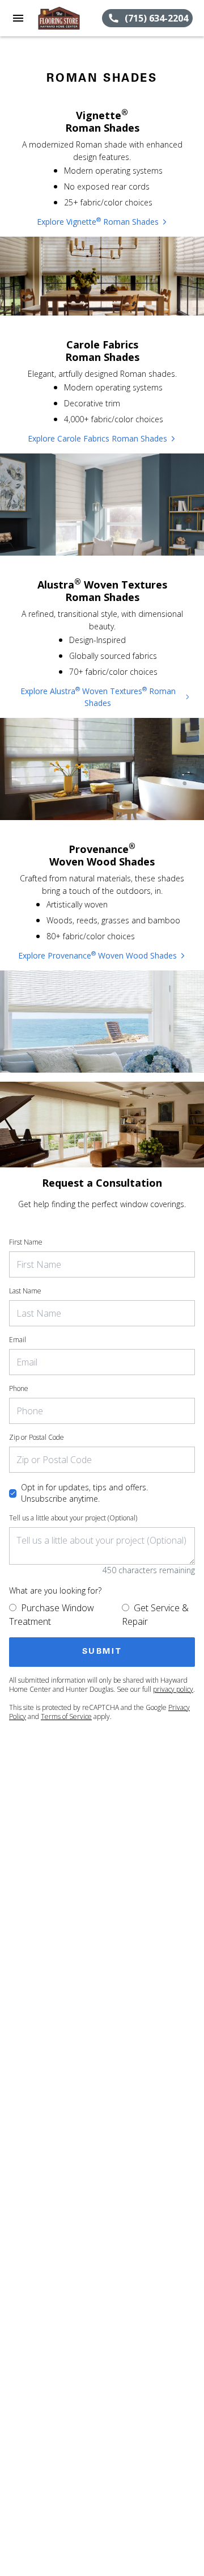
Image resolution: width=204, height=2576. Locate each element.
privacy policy (173, 1689)
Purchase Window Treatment (52, 1615)
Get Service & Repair (155, 1615)
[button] (18, 18)
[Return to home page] (69, 18)
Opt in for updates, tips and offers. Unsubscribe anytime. (84, 1493)
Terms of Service (66, 1716)
